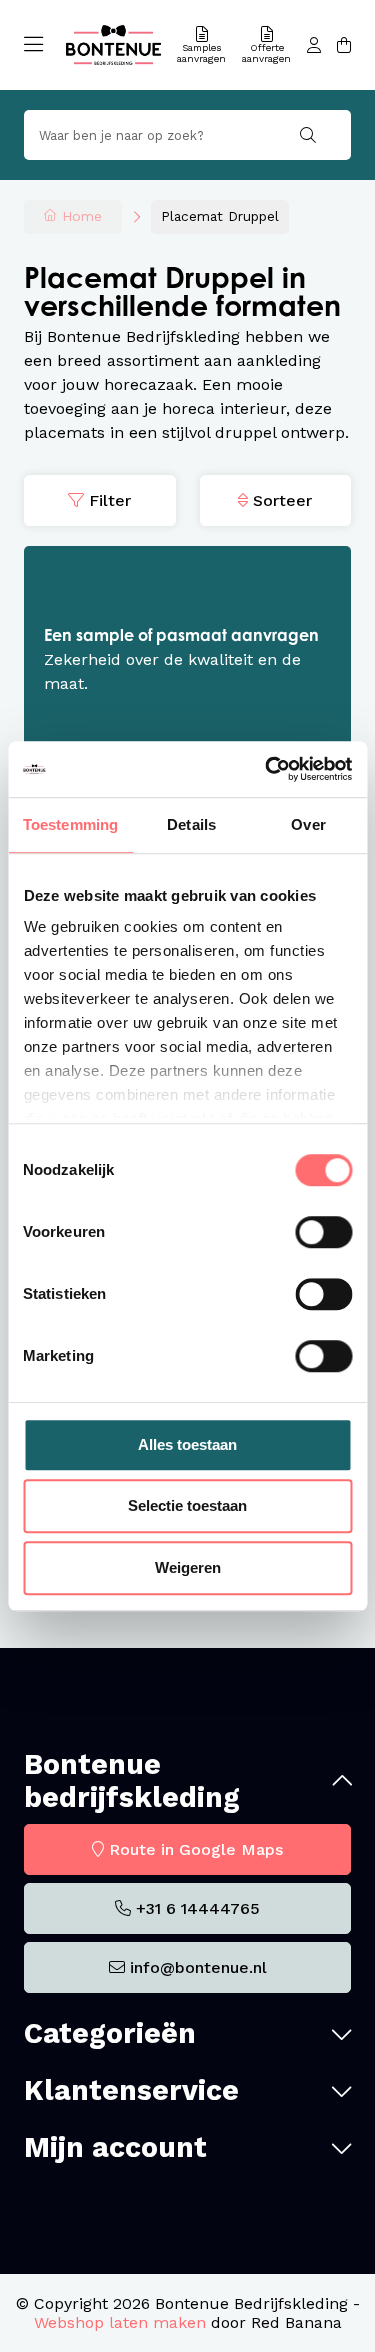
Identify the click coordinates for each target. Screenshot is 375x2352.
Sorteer (282, 500)
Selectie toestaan (187, 1505)
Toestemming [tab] (70, 824)
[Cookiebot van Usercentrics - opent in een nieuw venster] (267, 769)
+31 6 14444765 (198, 1908)
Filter (110, 500)
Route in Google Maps (196, 1849)
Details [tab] (191, 824)
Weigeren (188, 1567)
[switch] (323, 1232)
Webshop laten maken (120, 2322)
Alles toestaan (187, 1444)
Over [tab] (308, 824)
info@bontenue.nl (198, 1967)
